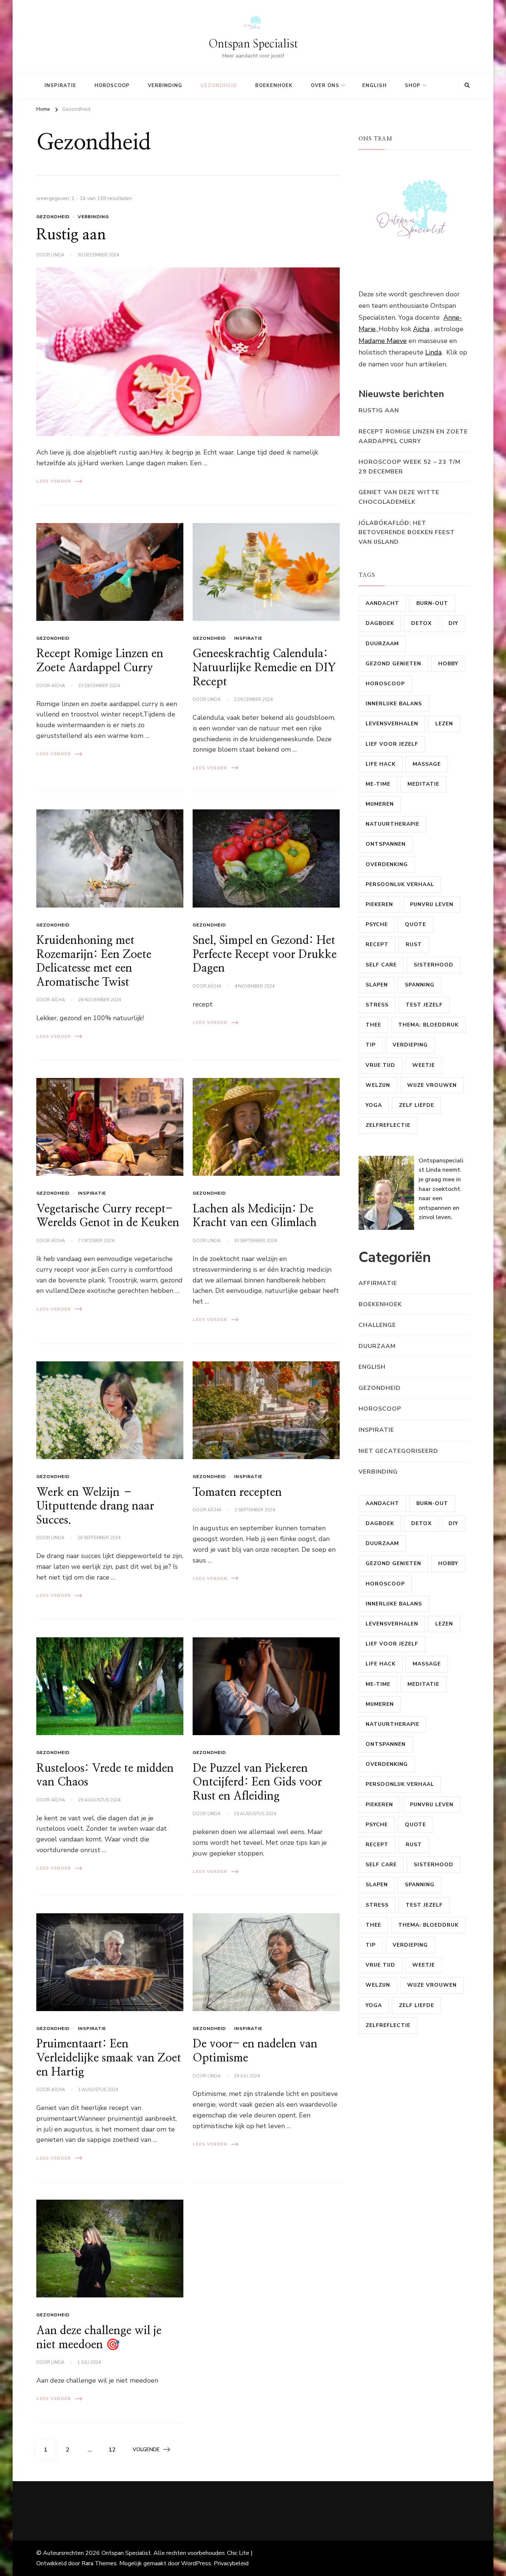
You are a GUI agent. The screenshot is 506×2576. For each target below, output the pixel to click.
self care (381, 965)
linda (58, 255)
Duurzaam (382, 644)
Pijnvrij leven (432, 904)
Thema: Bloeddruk (428, 1025)
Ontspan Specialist (253, 44)
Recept (377, 944)
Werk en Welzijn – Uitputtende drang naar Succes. (95, 1506)
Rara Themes (99, 2563)
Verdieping (410, 1045)
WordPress (196, 2563)
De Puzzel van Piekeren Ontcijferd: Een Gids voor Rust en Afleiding (257, 1782)
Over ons (325, 86)
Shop (413, 86)
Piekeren (379, 904)
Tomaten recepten (237, 1492)
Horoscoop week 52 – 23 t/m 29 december (410, 467)
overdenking (387, 864)
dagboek (380, 623)
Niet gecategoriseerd (398, 1451)
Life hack (381, 764)
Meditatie (423, 784)
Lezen (444, 724)
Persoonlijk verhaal (400, 884)
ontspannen (386, 844)
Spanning (420, 985)
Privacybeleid (231, 2563)
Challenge (377, 1325)
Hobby (448, 664)
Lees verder (54, 481)
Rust (414, 944)
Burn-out (432, 603)
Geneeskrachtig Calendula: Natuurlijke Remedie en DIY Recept (264, 668)
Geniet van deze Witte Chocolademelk (399, 497)
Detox (421, 623)
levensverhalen (392, 724)
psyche (377, 924)
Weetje (424, 1065)
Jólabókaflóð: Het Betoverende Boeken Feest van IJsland (407, 532)
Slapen (377, 985)
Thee (373, 1025)
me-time (378, 784)
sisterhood (434, 965)
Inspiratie (60, 86)
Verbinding (165, 86)
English (374, 86)
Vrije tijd (380, 1065)
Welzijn (378, 1085)
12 (115, 2449)
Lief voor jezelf (392, 744)
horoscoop (112, 86)
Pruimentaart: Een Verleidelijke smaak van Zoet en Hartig (109, 2058)
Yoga (374, 1105)
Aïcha (58, 686)
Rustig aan (71, 235)
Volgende (146, 2449)
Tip (371, 1045)
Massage (427, 764)
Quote (415, 924)
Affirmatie (378, 1283)
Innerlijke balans (394, 704)
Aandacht (382, 603)
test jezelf (424, 1005)
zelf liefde (417, 1105)
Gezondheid (219, 86)
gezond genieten (393, 664)
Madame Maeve (383, 341)
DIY (453, 623)
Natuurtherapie (392, 824)
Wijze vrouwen (432, 1085)
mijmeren (380, 804)
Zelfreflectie (388, 1125)
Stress (377, 1005)
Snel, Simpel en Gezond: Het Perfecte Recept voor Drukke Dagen (265, 954)
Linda (433, 352)
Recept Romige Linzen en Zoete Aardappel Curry (413, 436)
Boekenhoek (274, 86)
